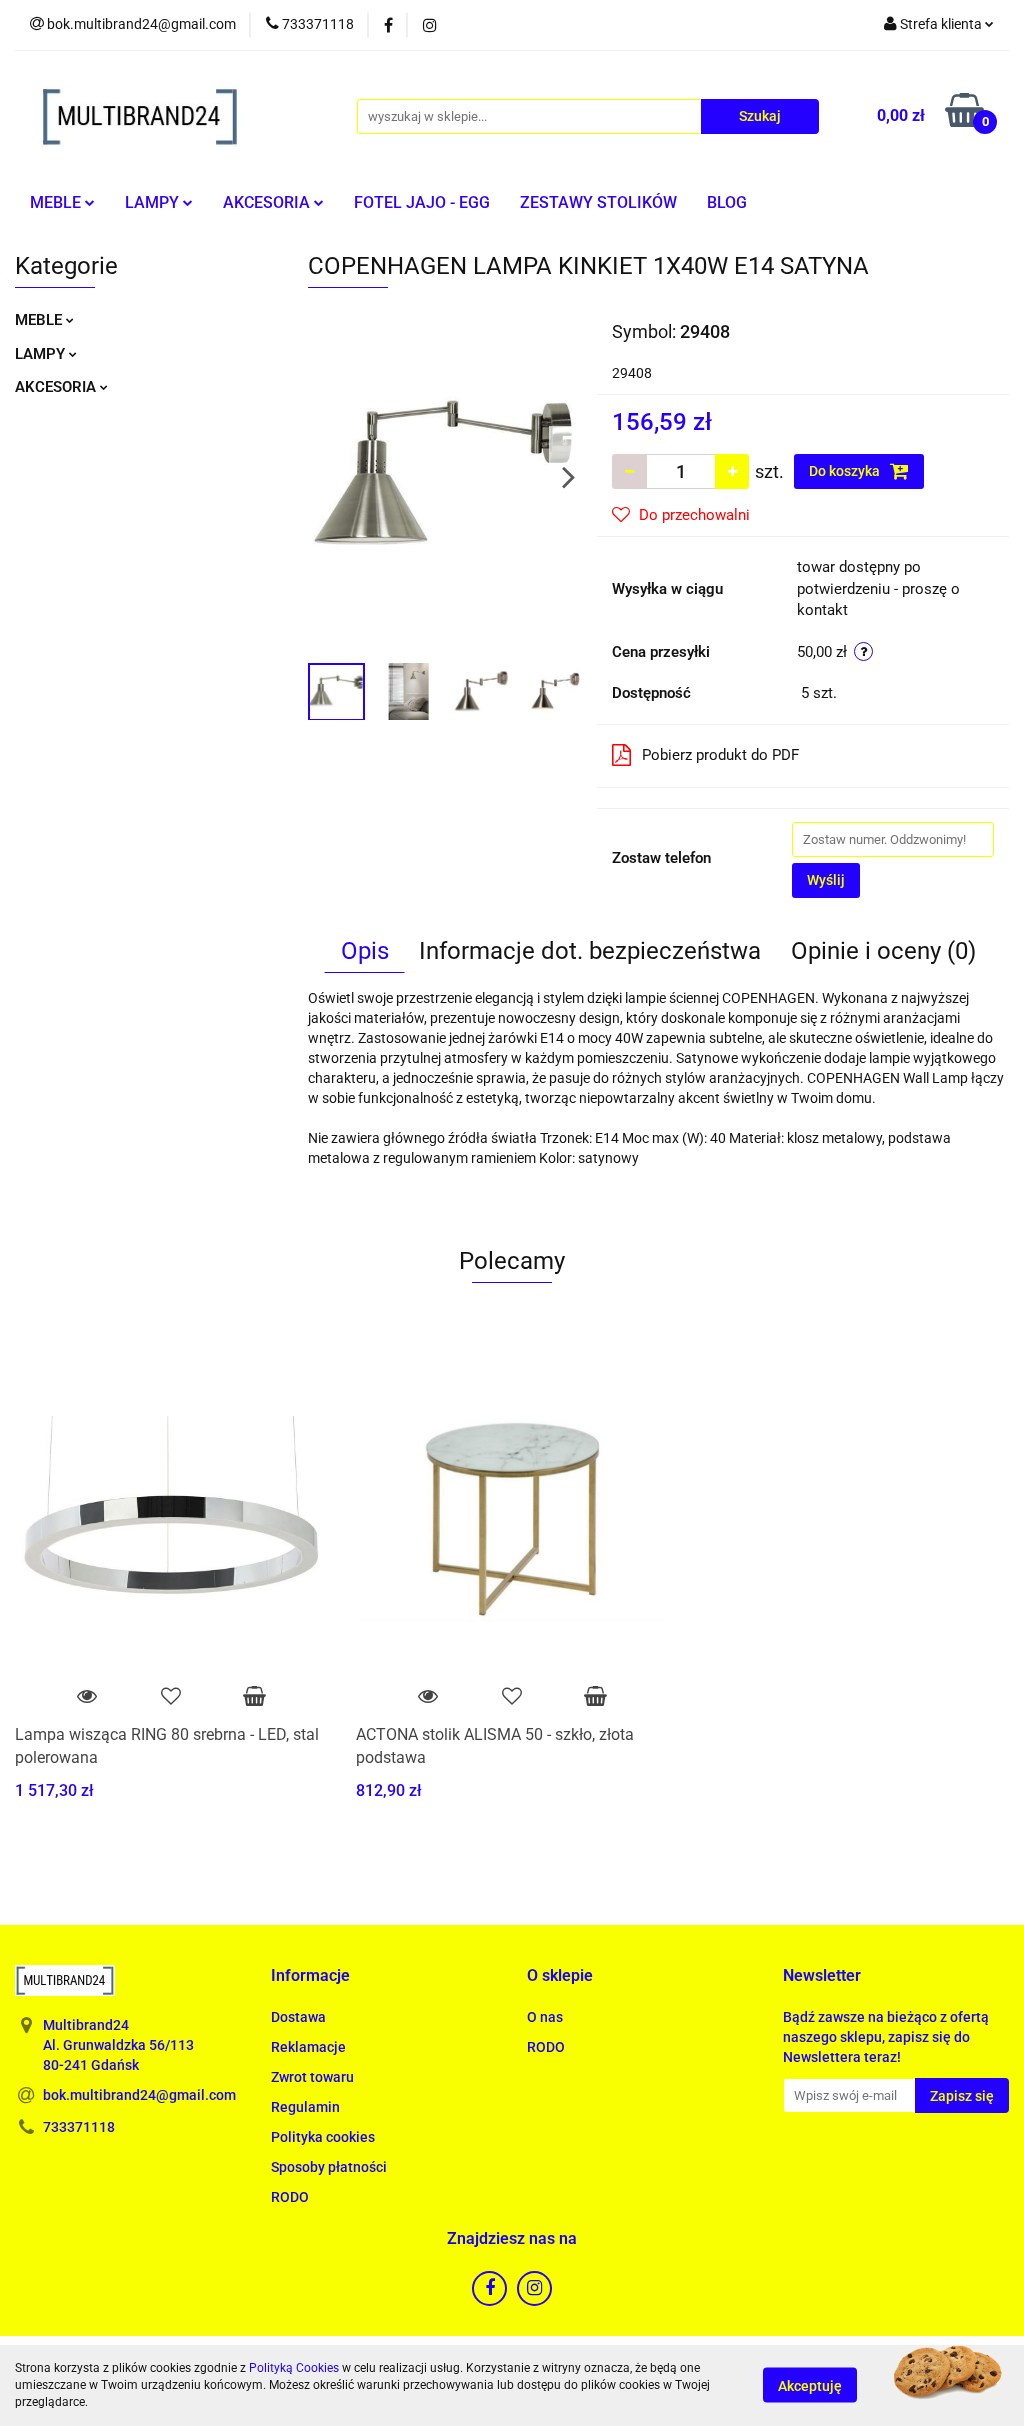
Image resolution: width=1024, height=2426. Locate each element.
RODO (290, 2197)
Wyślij (826, 880)
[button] (310, 1976)
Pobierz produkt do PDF (720, 755)
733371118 (79, 2127)
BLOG (727, 202)
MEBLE (57, 202)
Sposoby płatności (329, 2167)
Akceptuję (810, 2386)
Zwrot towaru (312, 2077)
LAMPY (154, 202)
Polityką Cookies (294, 2368)
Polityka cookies (323, 2137)
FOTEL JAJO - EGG (422, 202)
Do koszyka (846, 471)
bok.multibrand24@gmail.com (139, 2095)
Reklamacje (308, 2047)
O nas (545, 2017)
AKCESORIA (268, 202)
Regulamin (305, 2107)
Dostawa (298, 2017)
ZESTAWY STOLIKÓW (598, 202)
